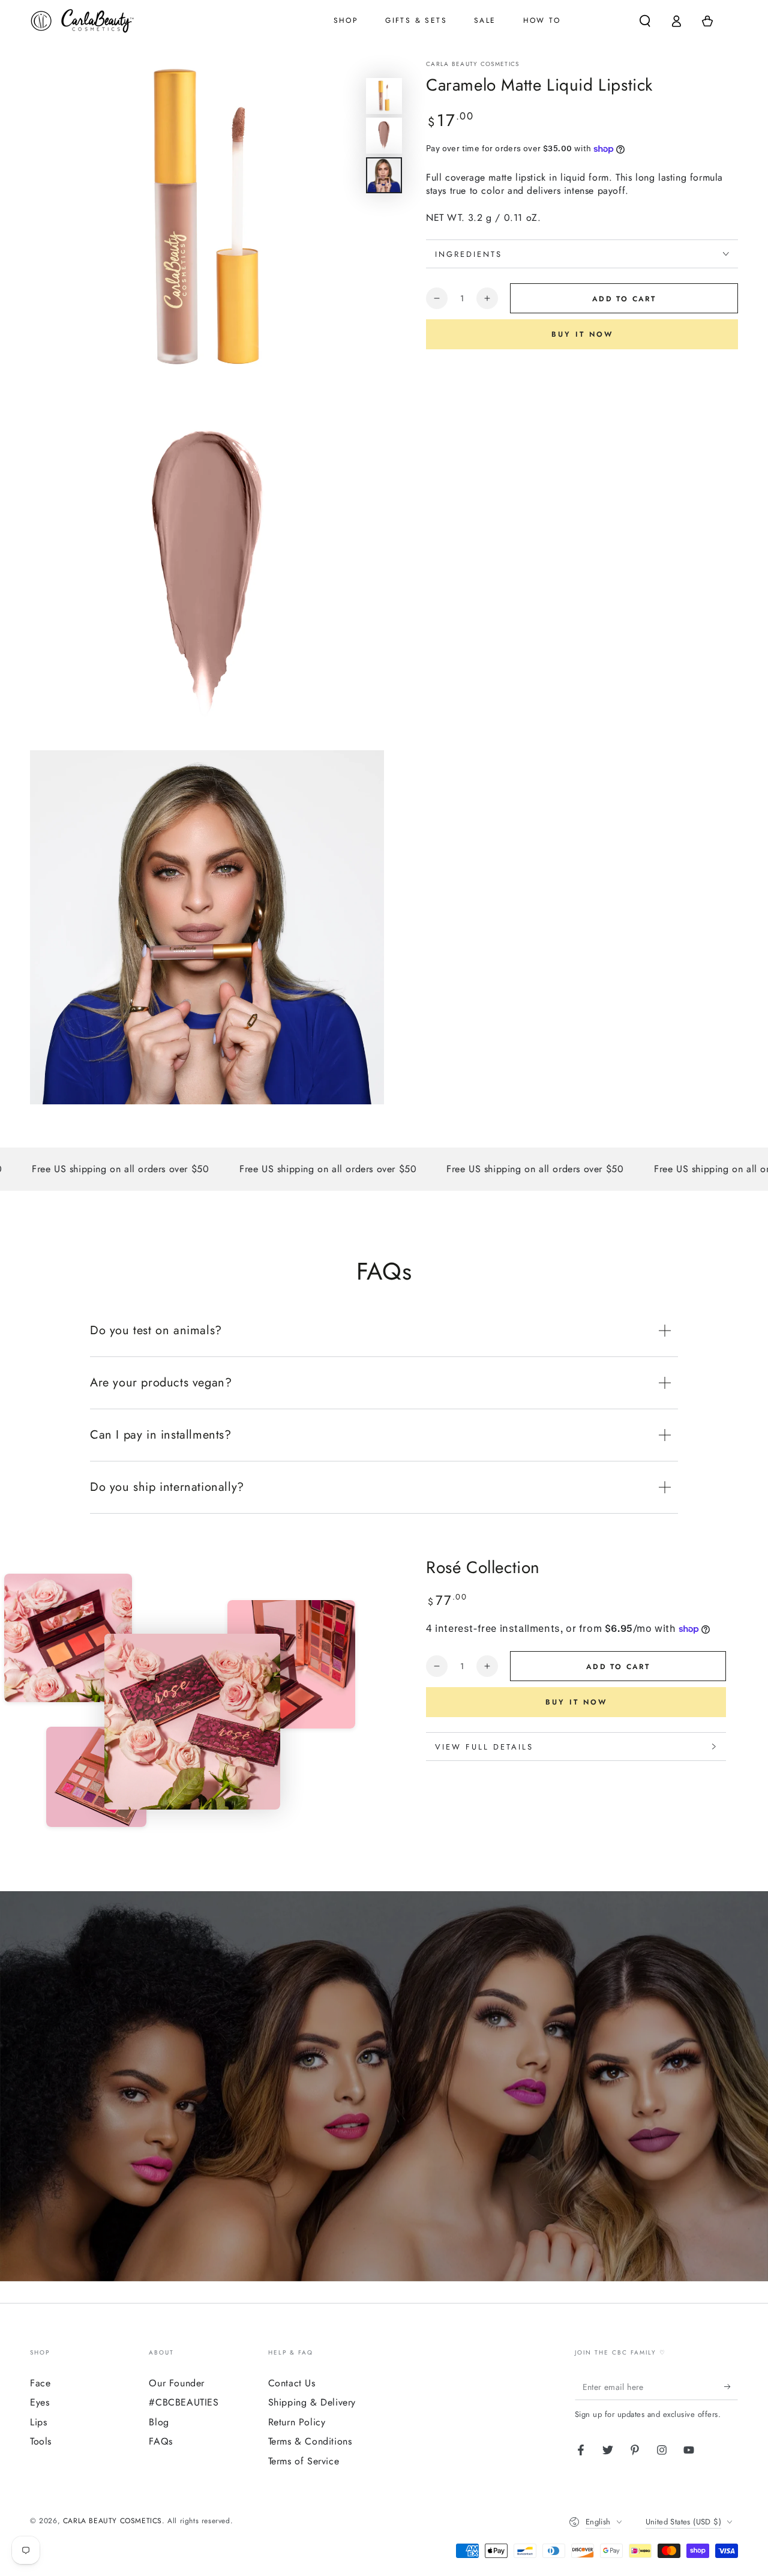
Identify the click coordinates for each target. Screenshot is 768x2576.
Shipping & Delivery (312, 2402)
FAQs (160, 2441)
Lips (38, 2422)
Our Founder (177, 2383)
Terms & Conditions (310, 2441)
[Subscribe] (731, 2386)
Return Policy (297, 2422)
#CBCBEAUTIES (184, 2402)
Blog (159, 2422)
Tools (41, 2441)
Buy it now (582, 334)
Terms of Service (304, 2461)
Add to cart (624, 299)
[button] (645, 21)
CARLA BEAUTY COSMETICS (473, 64)
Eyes (40, 2402)
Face (40, 2383)
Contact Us (292, 2383)
